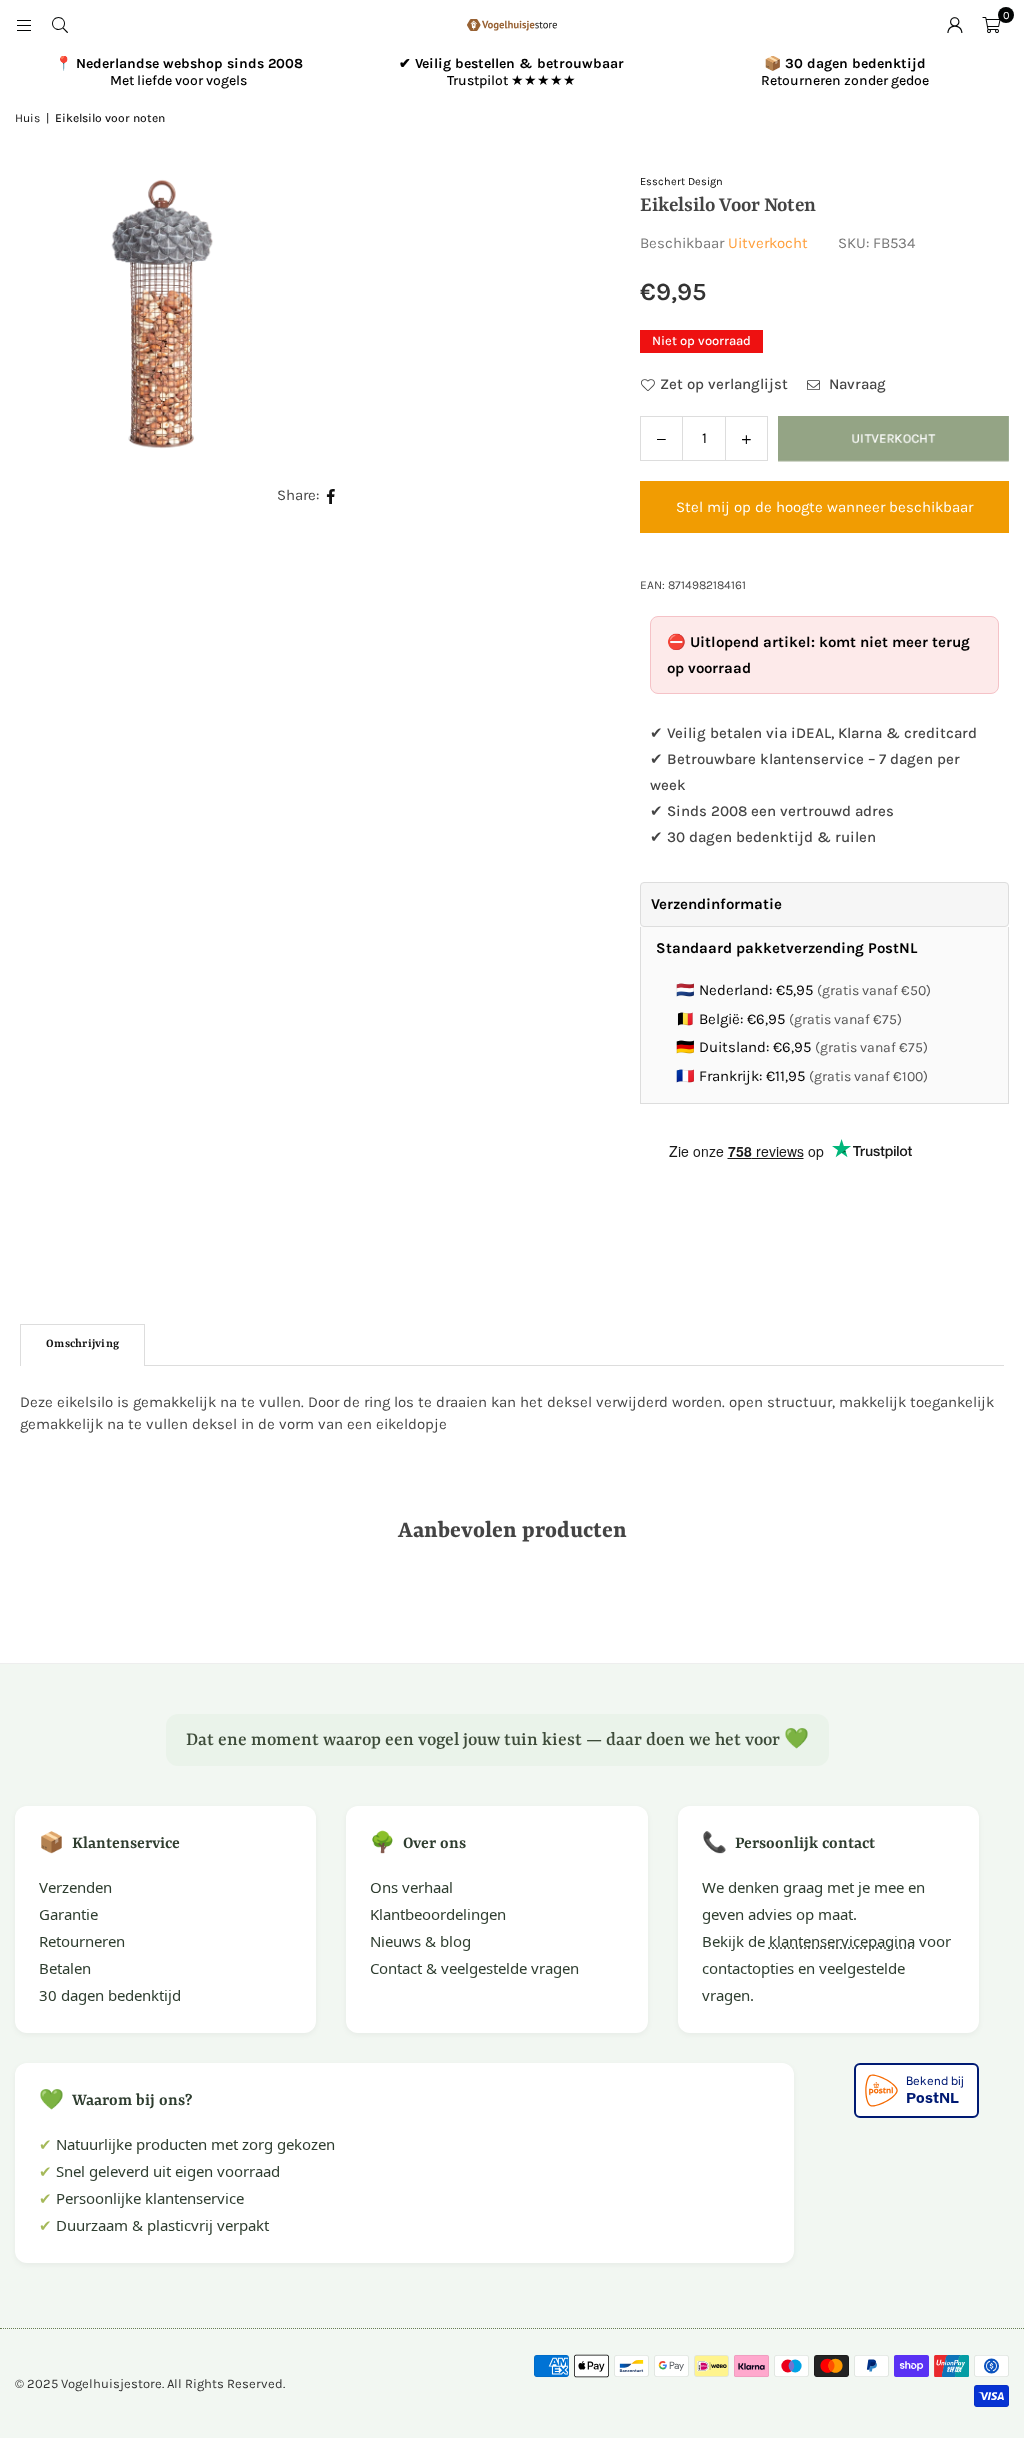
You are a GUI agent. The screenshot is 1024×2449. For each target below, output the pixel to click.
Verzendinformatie (716, 904)
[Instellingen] (955, 25)
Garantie (68, 1914)
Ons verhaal (411, 1887)
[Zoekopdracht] (60, 25)
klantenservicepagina (842, 1941)
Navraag (855, 384)
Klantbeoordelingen (438, 1914)
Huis (27, 118)
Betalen (65, 1968)
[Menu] (24, 25)
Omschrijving (82, 1344)
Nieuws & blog (420, 1941)
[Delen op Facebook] (331, 495)
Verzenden (75, 1887)
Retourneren (82, 1941)
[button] (991, 25)
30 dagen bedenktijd (110, 1995)
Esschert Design (681, 181)
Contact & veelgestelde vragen (474, 1968)
